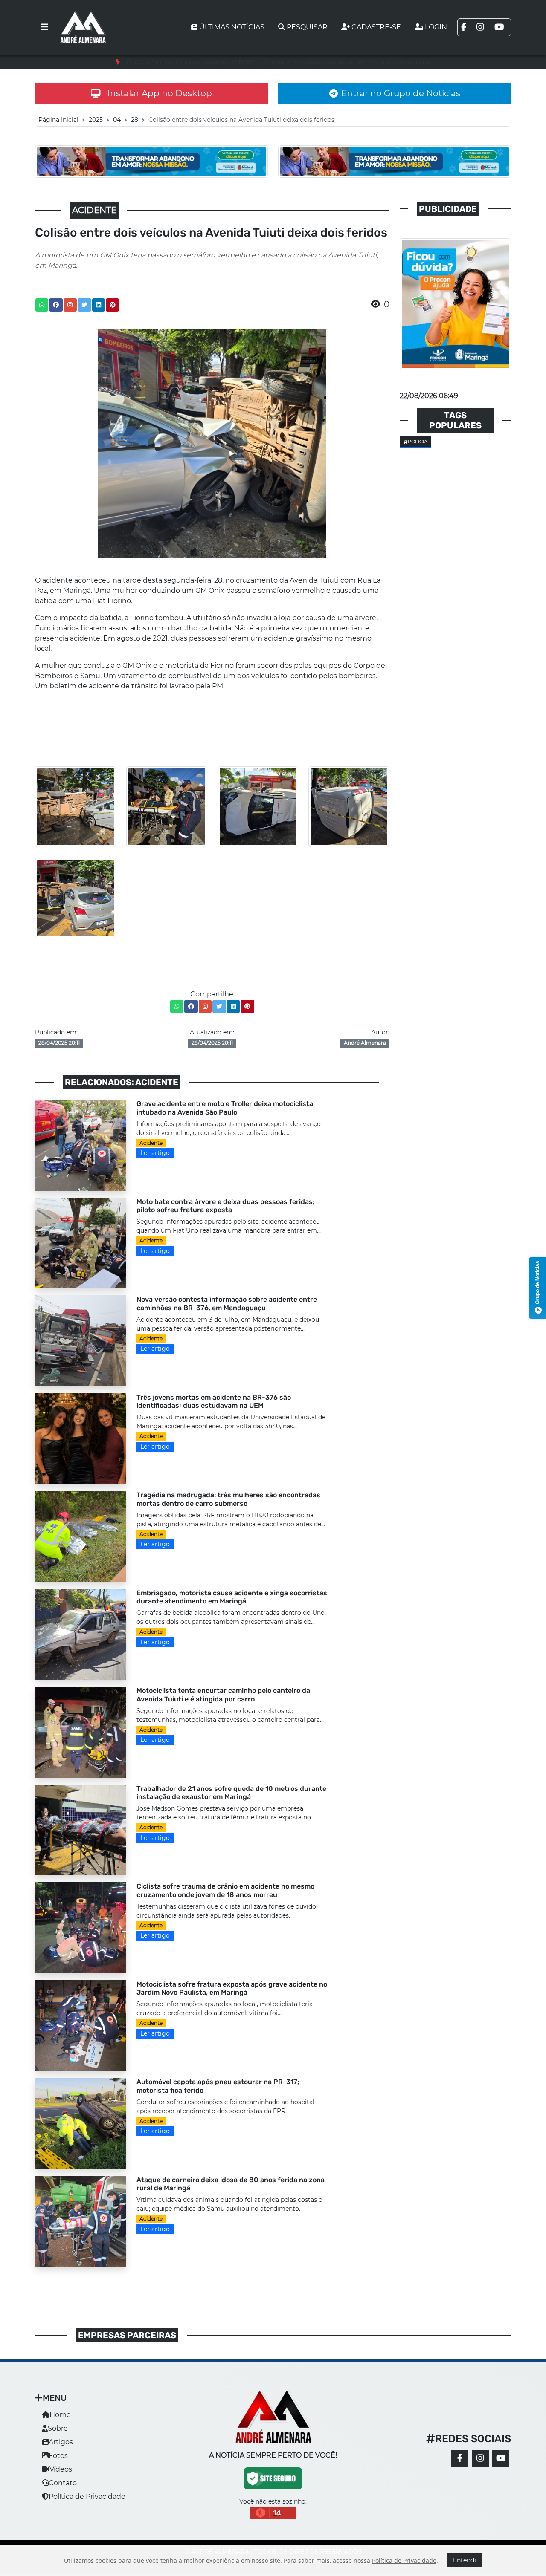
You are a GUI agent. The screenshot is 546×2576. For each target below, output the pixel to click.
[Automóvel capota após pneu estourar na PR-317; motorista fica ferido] (81, 2123)
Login (436, 27)
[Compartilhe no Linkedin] (99, 305)
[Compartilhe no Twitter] (84, 305)
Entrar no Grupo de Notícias (401, 93)
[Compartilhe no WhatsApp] (42, 305)
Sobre (58, 2428)
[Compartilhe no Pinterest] (113, 305)
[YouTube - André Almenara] (501, 2458)
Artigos (61, 2442)
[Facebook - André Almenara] (460, 2458)
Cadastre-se (376, 27)
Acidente (151, 1143)
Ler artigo (155, 1153)
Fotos (58, 2456)
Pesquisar (307, 27)
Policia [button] (418, 442)
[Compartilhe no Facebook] (56, 305)
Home (60, 2415)
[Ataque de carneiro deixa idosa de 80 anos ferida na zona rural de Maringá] (81, 2221)
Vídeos (61, 2469)
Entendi (465, 2560)
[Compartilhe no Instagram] (70, 305)
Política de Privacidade (87, 2497)
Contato (63, 2483)
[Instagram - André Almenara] (480, 2458)
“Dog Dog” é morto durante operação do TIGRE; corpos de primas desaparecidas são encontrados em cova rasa (277, 62)
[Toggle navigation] (44, 27)
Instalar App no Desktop (160, 93)
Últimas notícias (232, 27)
